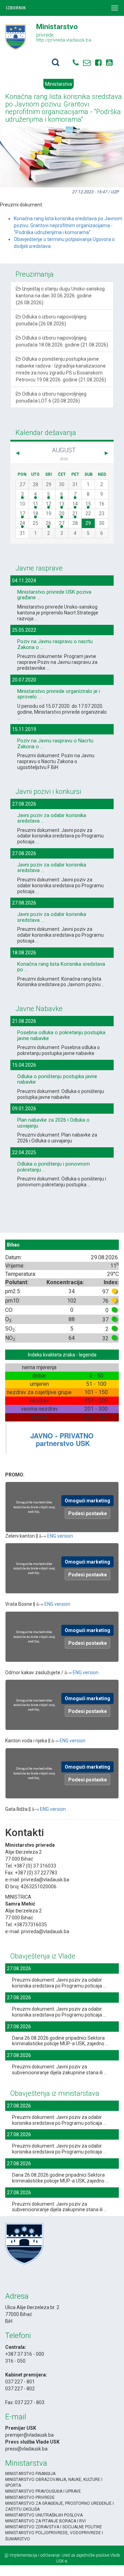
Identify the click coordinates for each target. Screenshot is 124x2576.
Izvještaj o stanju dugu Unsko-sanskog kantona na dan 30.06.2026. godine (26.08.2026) (60, 296)
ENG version (60, 1536)
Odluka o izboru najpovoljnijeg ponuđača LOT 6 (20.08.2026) (51, 397)
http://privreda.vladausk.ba (64, 40)
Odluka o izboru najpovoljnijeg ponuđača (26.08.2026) (51, 320)
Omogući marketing (87, 1501)
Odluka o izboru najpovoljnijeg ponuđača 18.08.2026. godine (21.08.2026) (62, 341)
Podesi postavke (87, 1513)
